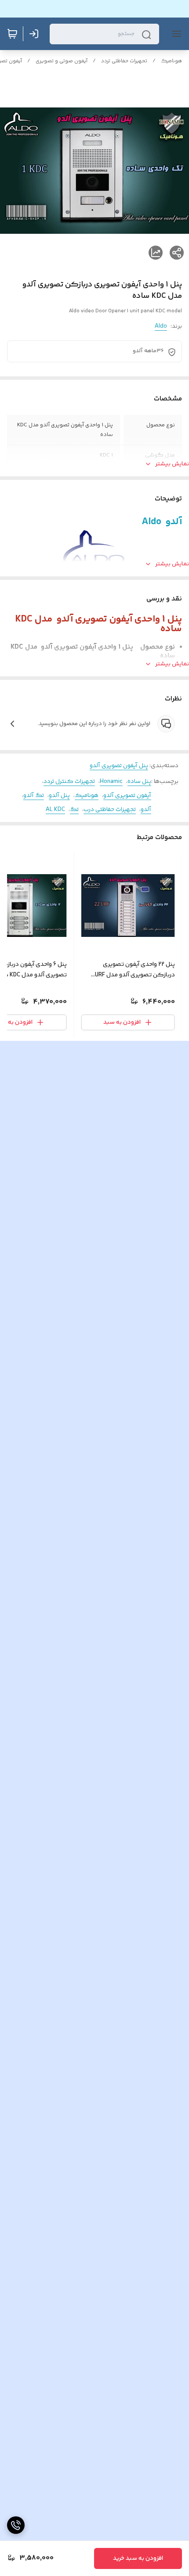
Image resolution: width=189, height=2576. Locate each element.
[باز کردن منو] (175, 34)
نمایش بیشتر (172, 464)
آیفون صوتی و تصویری (62, 61)
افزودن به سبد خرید (138, 2558)
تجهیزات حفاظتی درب (110, 810)
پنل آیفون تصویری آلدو (119, 766)
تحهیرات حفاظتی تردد (124, 61)
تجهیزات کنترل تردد (69, 782)
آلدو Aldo (162, 522)
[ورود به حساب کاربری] (36, 34)
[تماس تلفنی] (16, 2525)
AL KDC (55, 810)
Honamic (111, 782)
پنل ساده (139, 782)
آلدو (146, 810)
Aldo (161, 326)
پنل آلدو (59, 796)
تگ (74, 810)
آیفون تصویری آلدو (127, 796)
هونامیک (171, 61)
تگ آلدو (34, 796)
